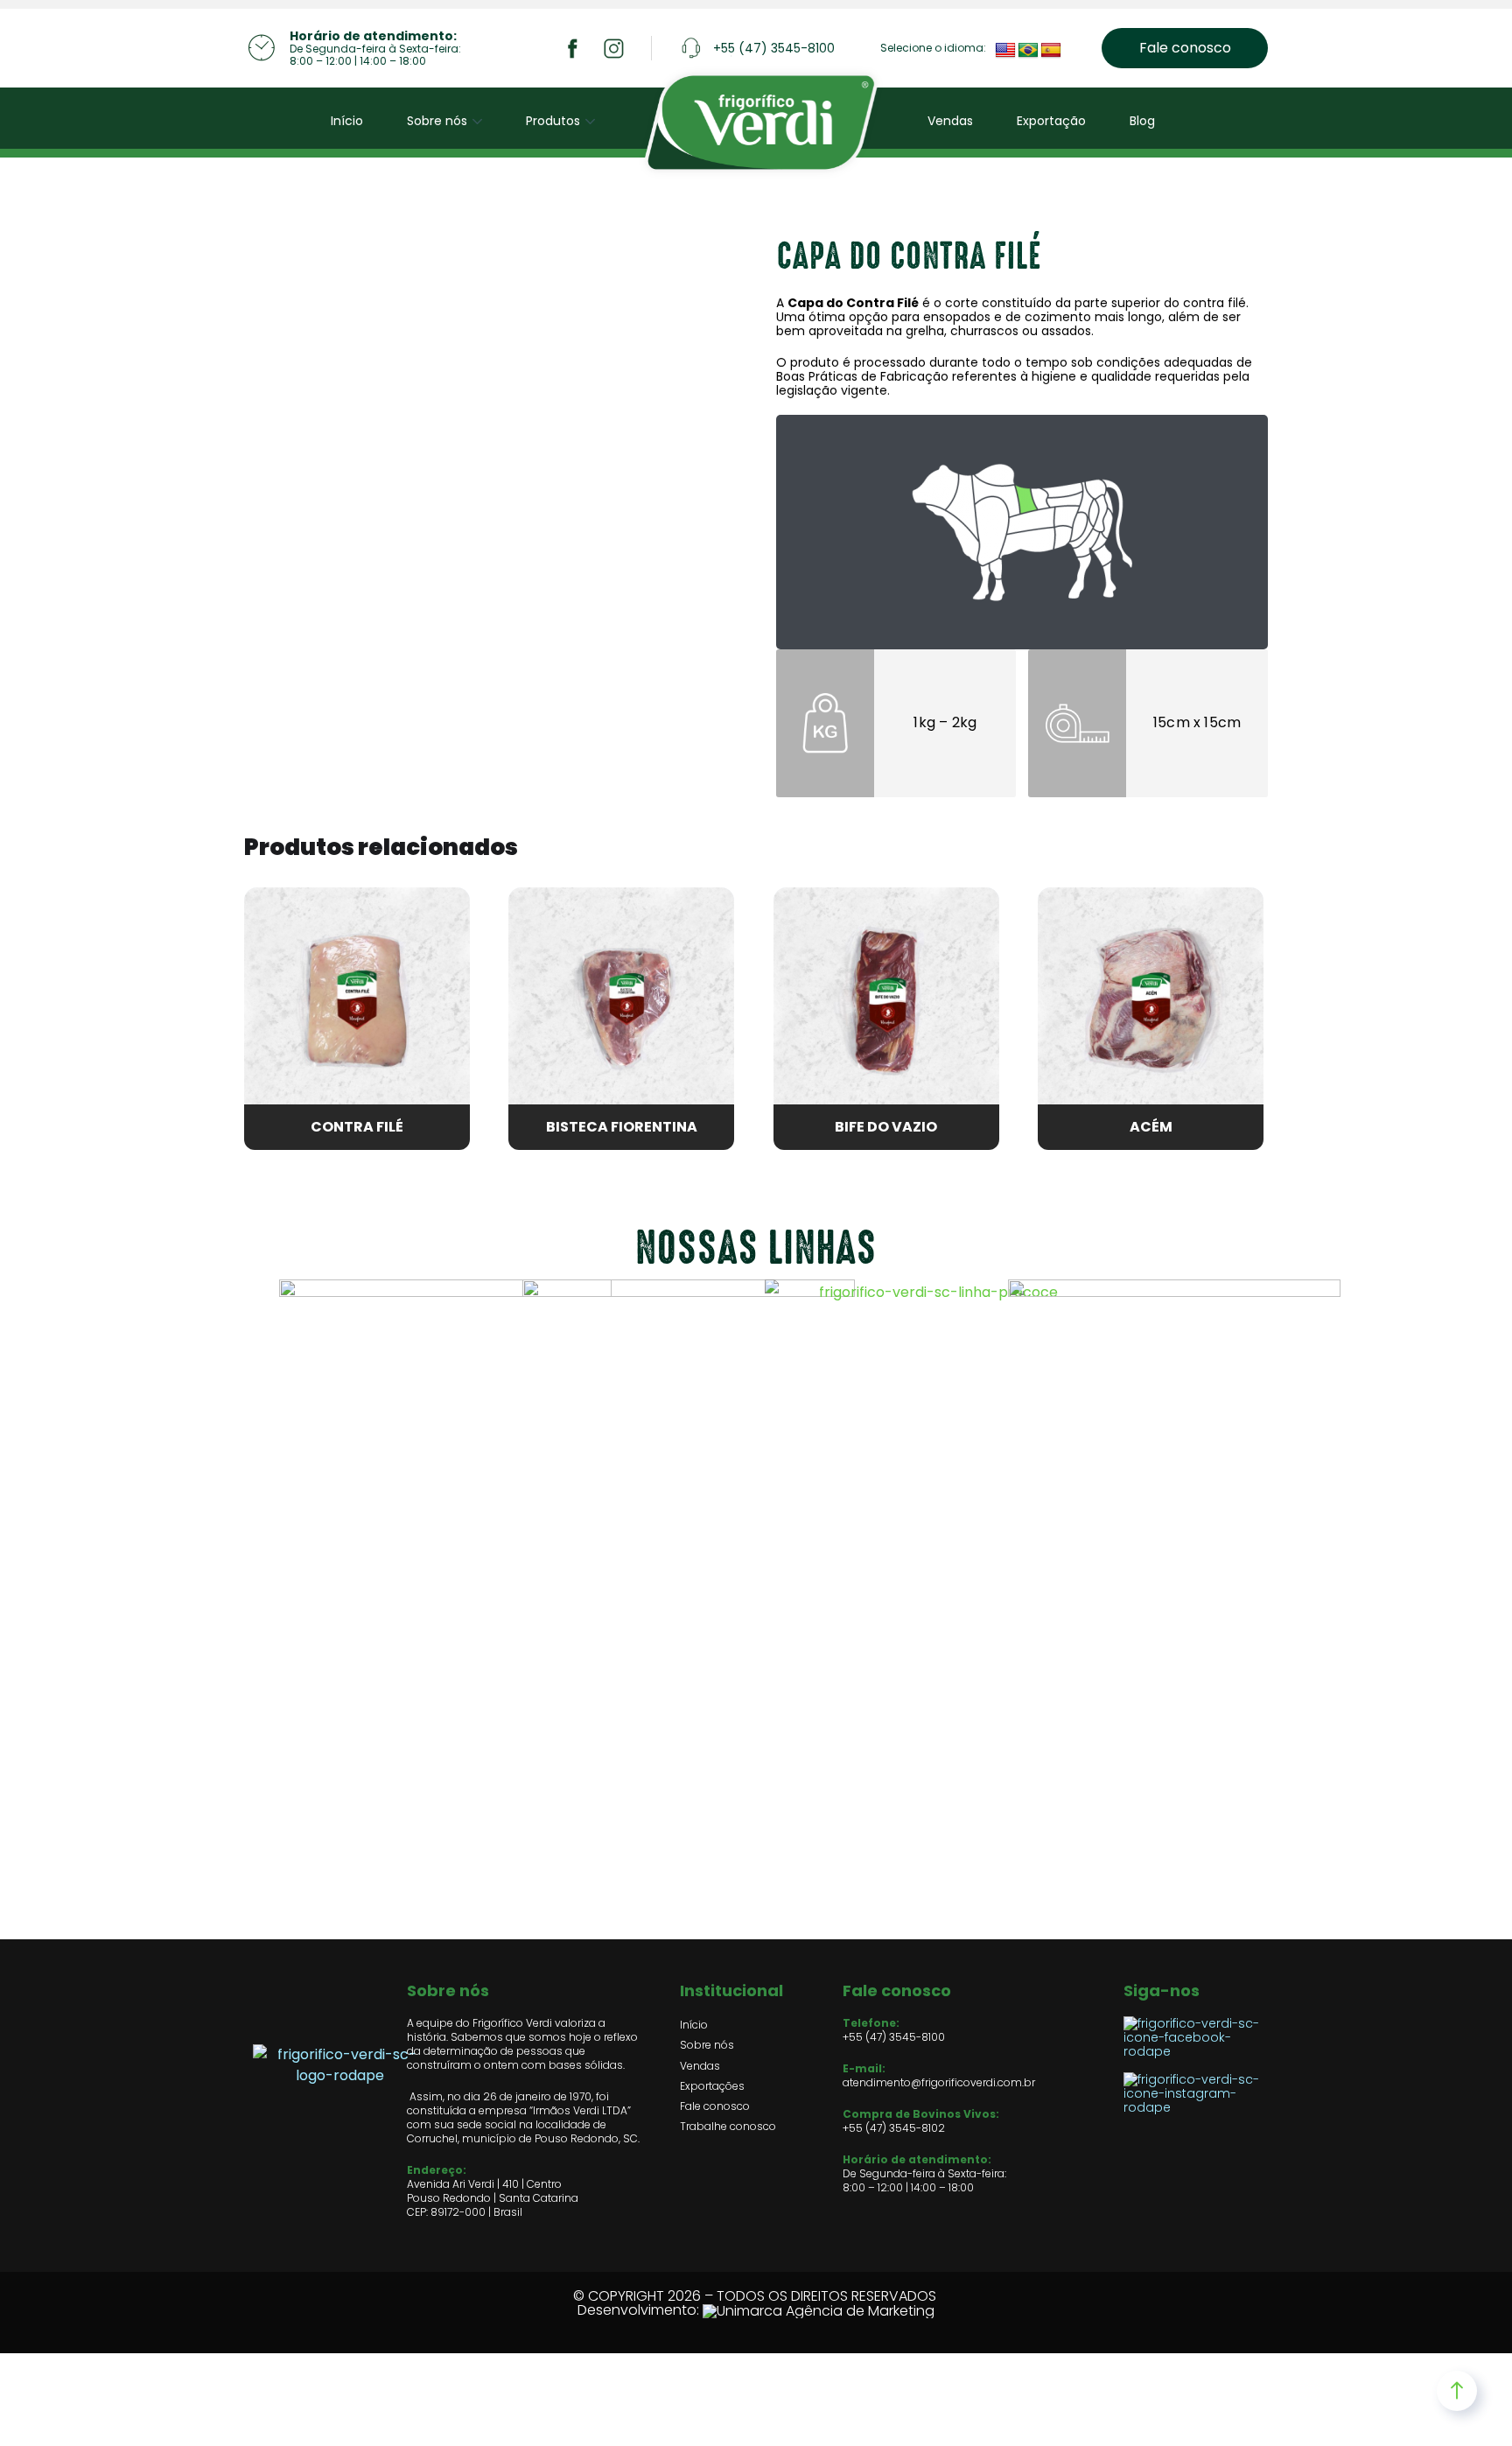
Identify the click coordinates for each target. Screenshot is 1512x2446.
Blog (1142, 121)
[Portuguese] (1028, 51)
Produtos (553, 121)
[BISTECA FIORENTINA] (621, 1000)
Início (347, 121)
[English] (1005, 51)
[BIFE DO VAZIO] (886, 1000)
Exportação (1051, 121)
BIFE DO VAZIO (886, 1127)
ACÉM (1151, 1127)
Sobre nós (437, 121)
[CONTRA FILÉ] (357, 1000)
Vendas (950, 121)
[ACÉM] (1151, 1000)
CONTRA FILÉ (357, 1127)
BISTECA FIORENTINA (622, 1127)
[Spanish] (1051, 51)
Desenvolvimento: (640, 2310)
